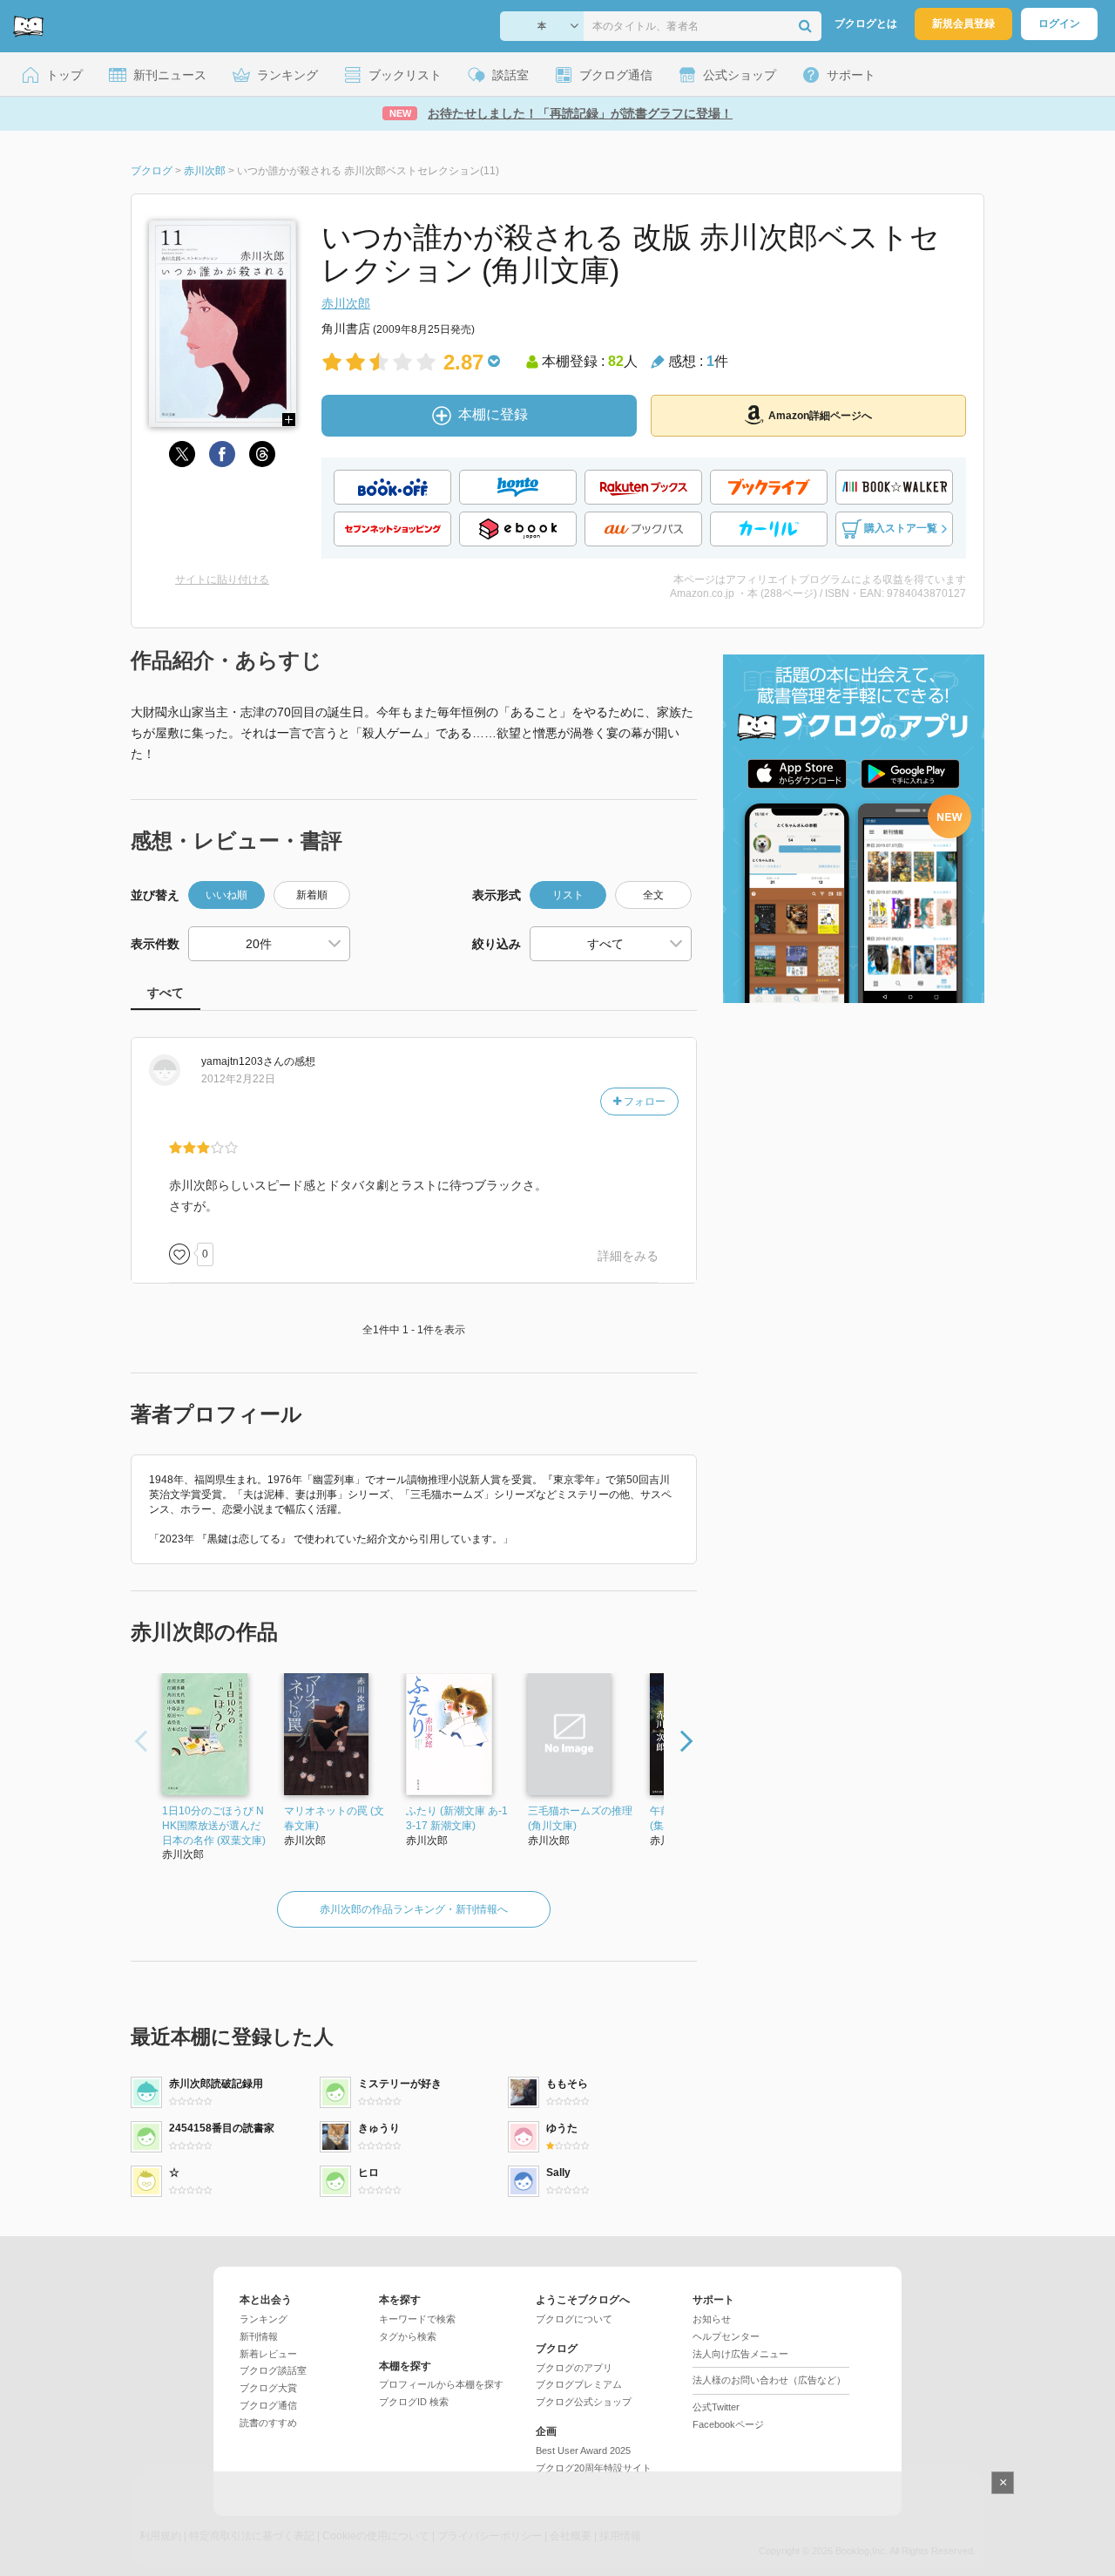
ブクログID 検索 (414, 2402)
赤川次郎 (346, 303)
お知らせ (712, 2319)
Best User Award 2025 (583, 2451)
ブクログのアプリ (574, 2368)
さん (243, 1061)
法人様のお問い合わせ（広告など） (769, 2380)
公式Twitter (716, 2407)
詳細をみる (628, 1256)
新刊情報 (259, 2336)
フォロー (643, 1102)
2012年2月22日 (238, 1079)
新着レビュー (268, 2354)
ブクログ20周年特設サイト (594, 2468)
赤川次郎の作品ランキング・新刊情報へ (414, 1909)
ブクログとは (866, 24)
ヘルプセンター (726, 2336)
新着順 (312, 895)
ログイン (1059, 24)
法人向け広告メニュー (740, 2354)
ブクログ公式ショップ (584, 2402)
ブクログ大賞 (268, 2388)
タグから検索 (408, 2336)
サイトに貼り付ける (222, 580)
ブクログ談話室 (273, 2370)
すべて (166, 993)
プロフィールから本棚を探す (441, 2384)
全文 (653, 895)
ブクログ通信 (268, 2405)
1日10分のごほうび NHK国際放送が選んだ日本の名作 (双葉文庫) (214, 1826)
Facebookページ (728, 2424)
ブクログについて (574, 2319)
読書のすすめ (268, 2423)
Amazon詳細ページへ (820, 416)
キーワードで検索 (417, 2319)
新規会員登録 (963, 24)
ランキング (264, 2319)
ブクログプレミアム (579, 2384)
